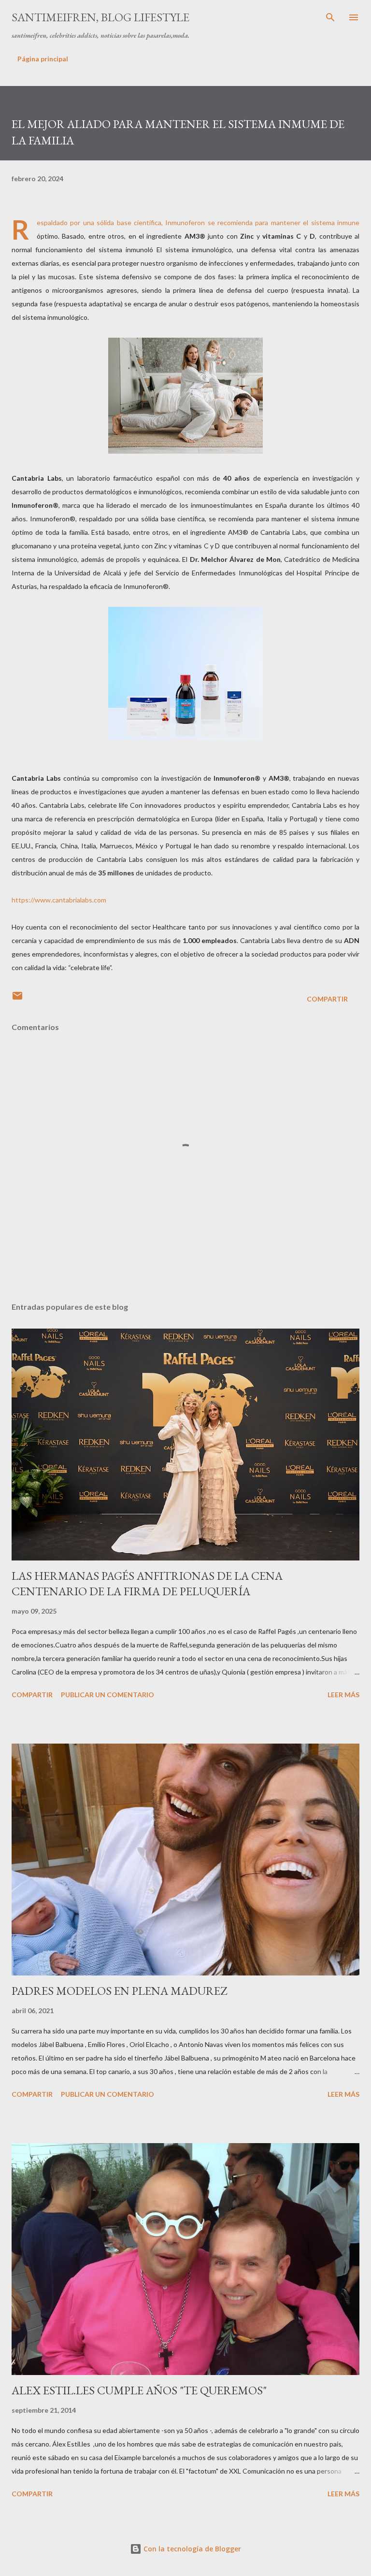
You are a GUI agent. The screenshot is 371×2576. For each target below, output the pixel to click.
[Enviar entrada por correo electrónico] (17, 999)
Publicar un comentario (107, 1695)
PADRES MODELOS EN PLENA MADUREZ (119, 1991)
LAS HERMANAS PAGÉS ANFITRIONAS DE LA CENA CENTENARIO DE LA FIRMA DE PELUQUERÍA (147, 1583)
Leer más (343, 1695)
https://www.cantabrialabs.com (59, 900)
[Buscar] (330, 17)
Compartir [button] (327, 999)
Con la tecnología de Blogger (191, 2549)
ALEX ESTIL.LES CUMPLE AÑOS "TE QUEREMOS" (139, 2390)
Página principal (43, 59)
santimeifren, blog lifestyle (100, 17)
